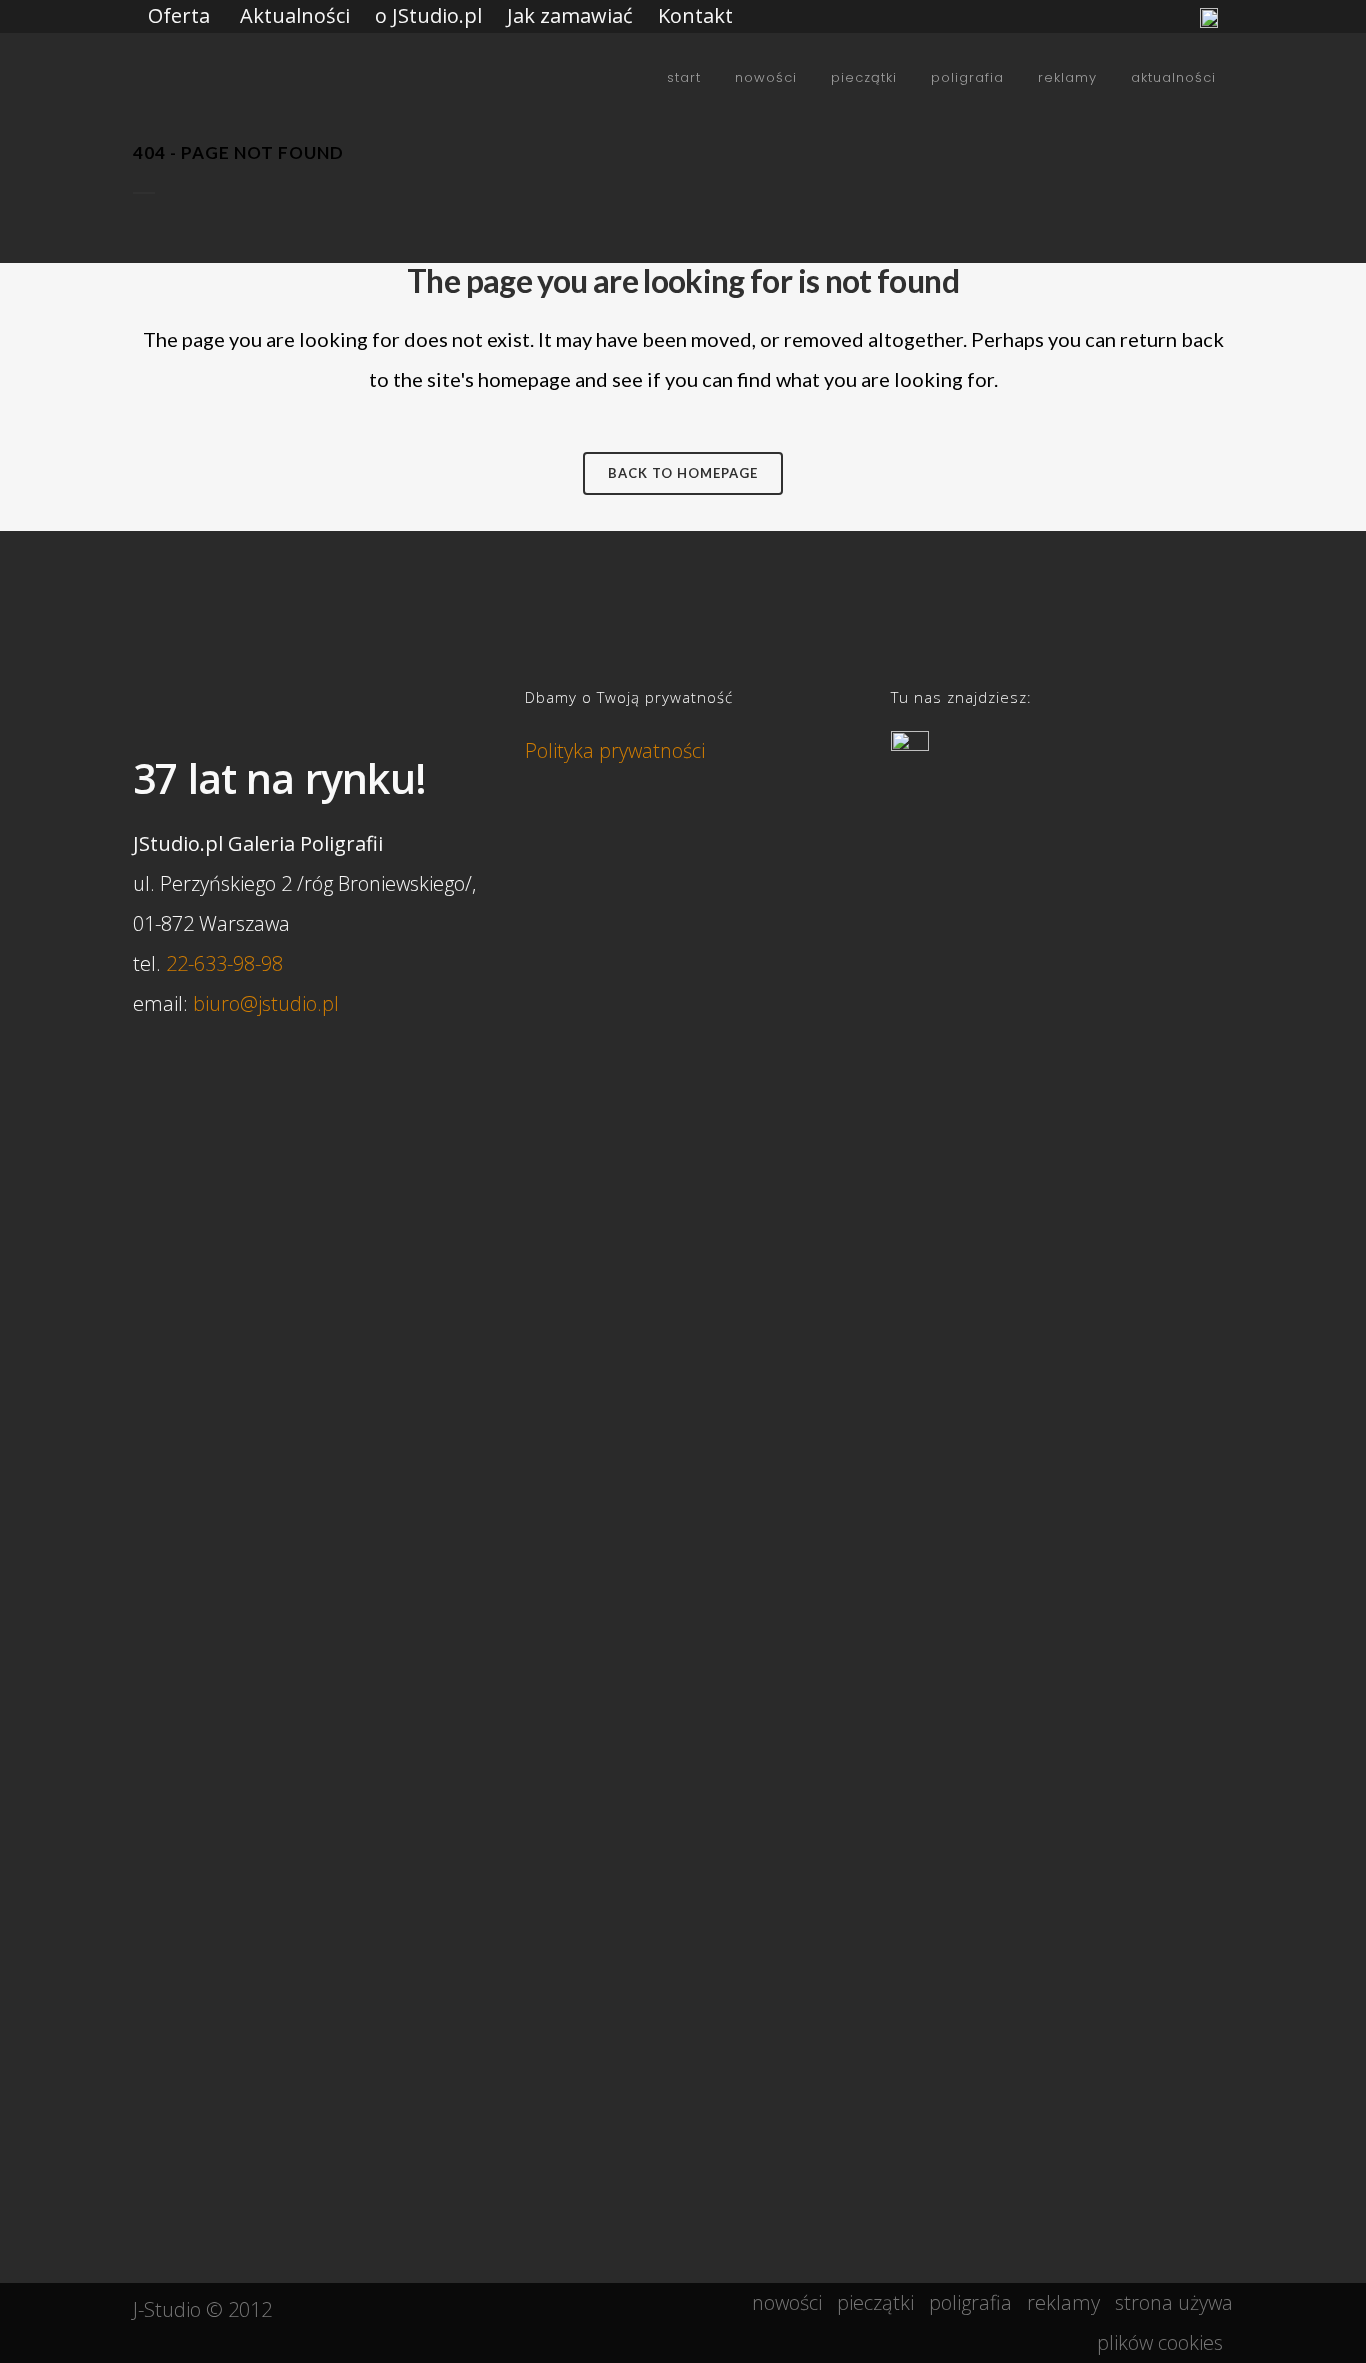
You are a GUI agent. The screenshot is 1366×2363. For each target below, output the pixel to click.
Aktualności (295, 15)
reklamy (1063, 2302)
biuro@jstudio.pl (266, 1003)
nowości (787, 2302)
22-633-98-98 (224, 963)
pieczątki (875, 2302)
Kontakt (695, 15)
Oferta (179, 15)
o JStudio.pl (428, 15)
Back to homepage (683, 473)
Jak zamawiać (570, 15)
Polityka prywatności (615, 750)
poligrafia (970, 2302)
